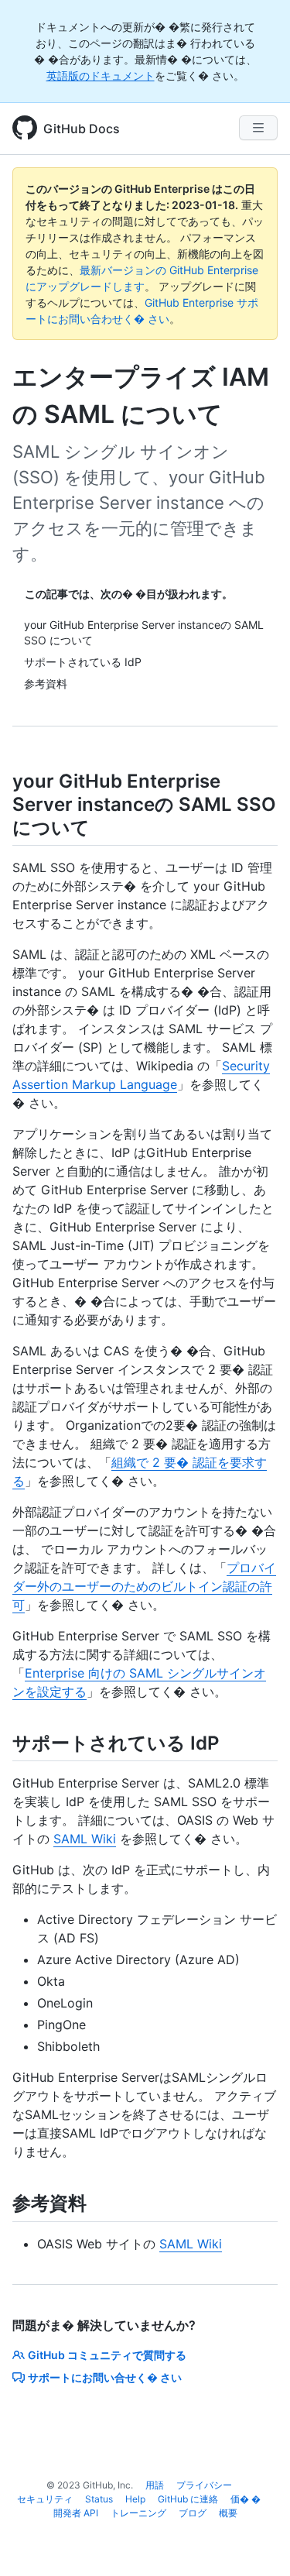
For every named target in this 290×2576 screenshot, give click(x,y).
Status (99, 2499)
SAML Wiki (85, 1839)
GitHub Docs (82, 129)
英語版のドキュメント (101, 76)
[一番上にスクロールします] (256, 2542)
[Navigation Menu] (258, 128)
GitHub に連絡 (188, 2499)
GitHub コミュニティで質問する (107, 2355)
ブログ (193, 2513)
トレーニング (138, 2513)
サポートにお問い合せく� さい (105, 2377)
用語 (155, 2485)
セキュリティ (45, 2499)
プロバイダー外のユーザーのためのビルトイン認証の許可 (144, 1586)
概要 (228, 2513)
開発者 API (76, 2513)
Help (135, 2499)
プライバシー (204, 2485)
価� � (246, 2499)
